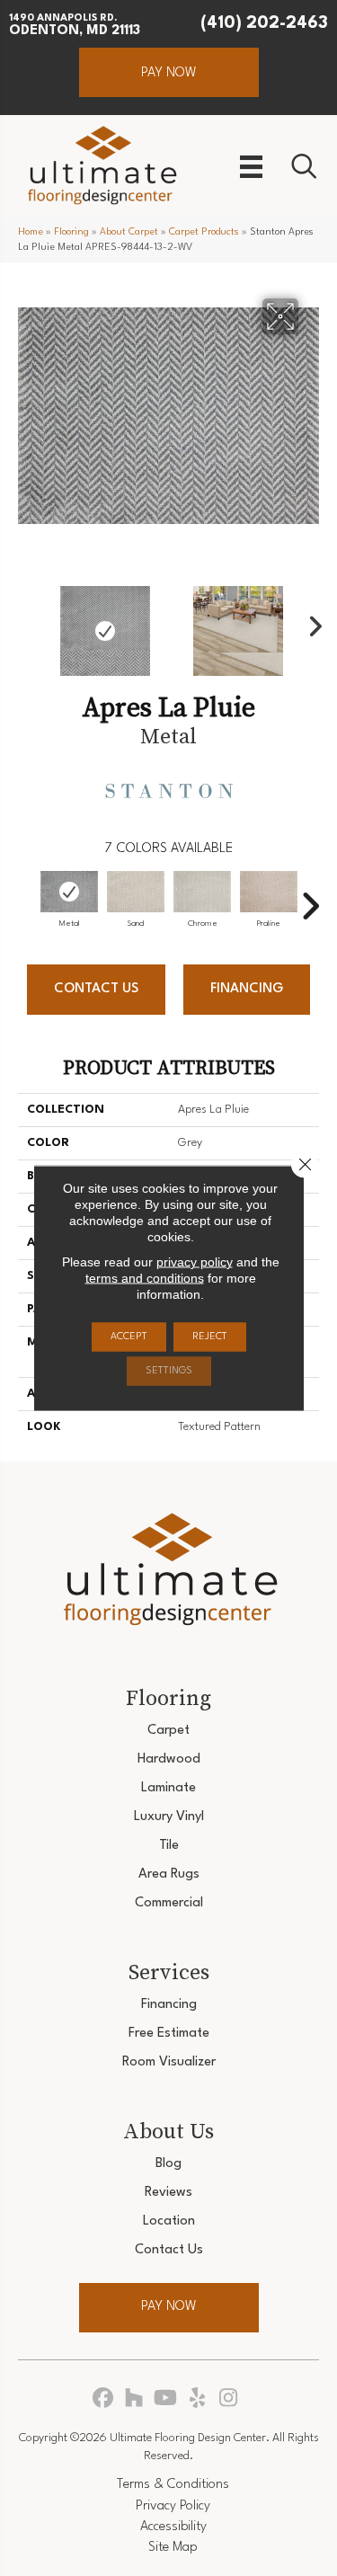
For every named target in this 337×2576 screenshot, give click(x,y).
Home (31, 232)
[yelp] (197, 2399)
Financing (247, 989)
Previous (27, 622)
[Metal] (69, 892)
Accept (129, 1337)
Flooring (71, 232)
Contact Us (96, 989)
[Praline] (269, 892)
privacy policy (195, 1262)
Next (310, 622)
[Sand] (136, 892)
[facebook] (103, 2399)
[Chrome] (202, 892)
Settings (169, 1371)
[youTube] (166, 2399)
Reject (210, 1337)
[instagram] (229, 2399)
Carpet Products (204, 232)
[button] (169, 72)
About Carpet (129, 232)
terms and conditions (145, 1278)
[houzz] (134, 2399)
